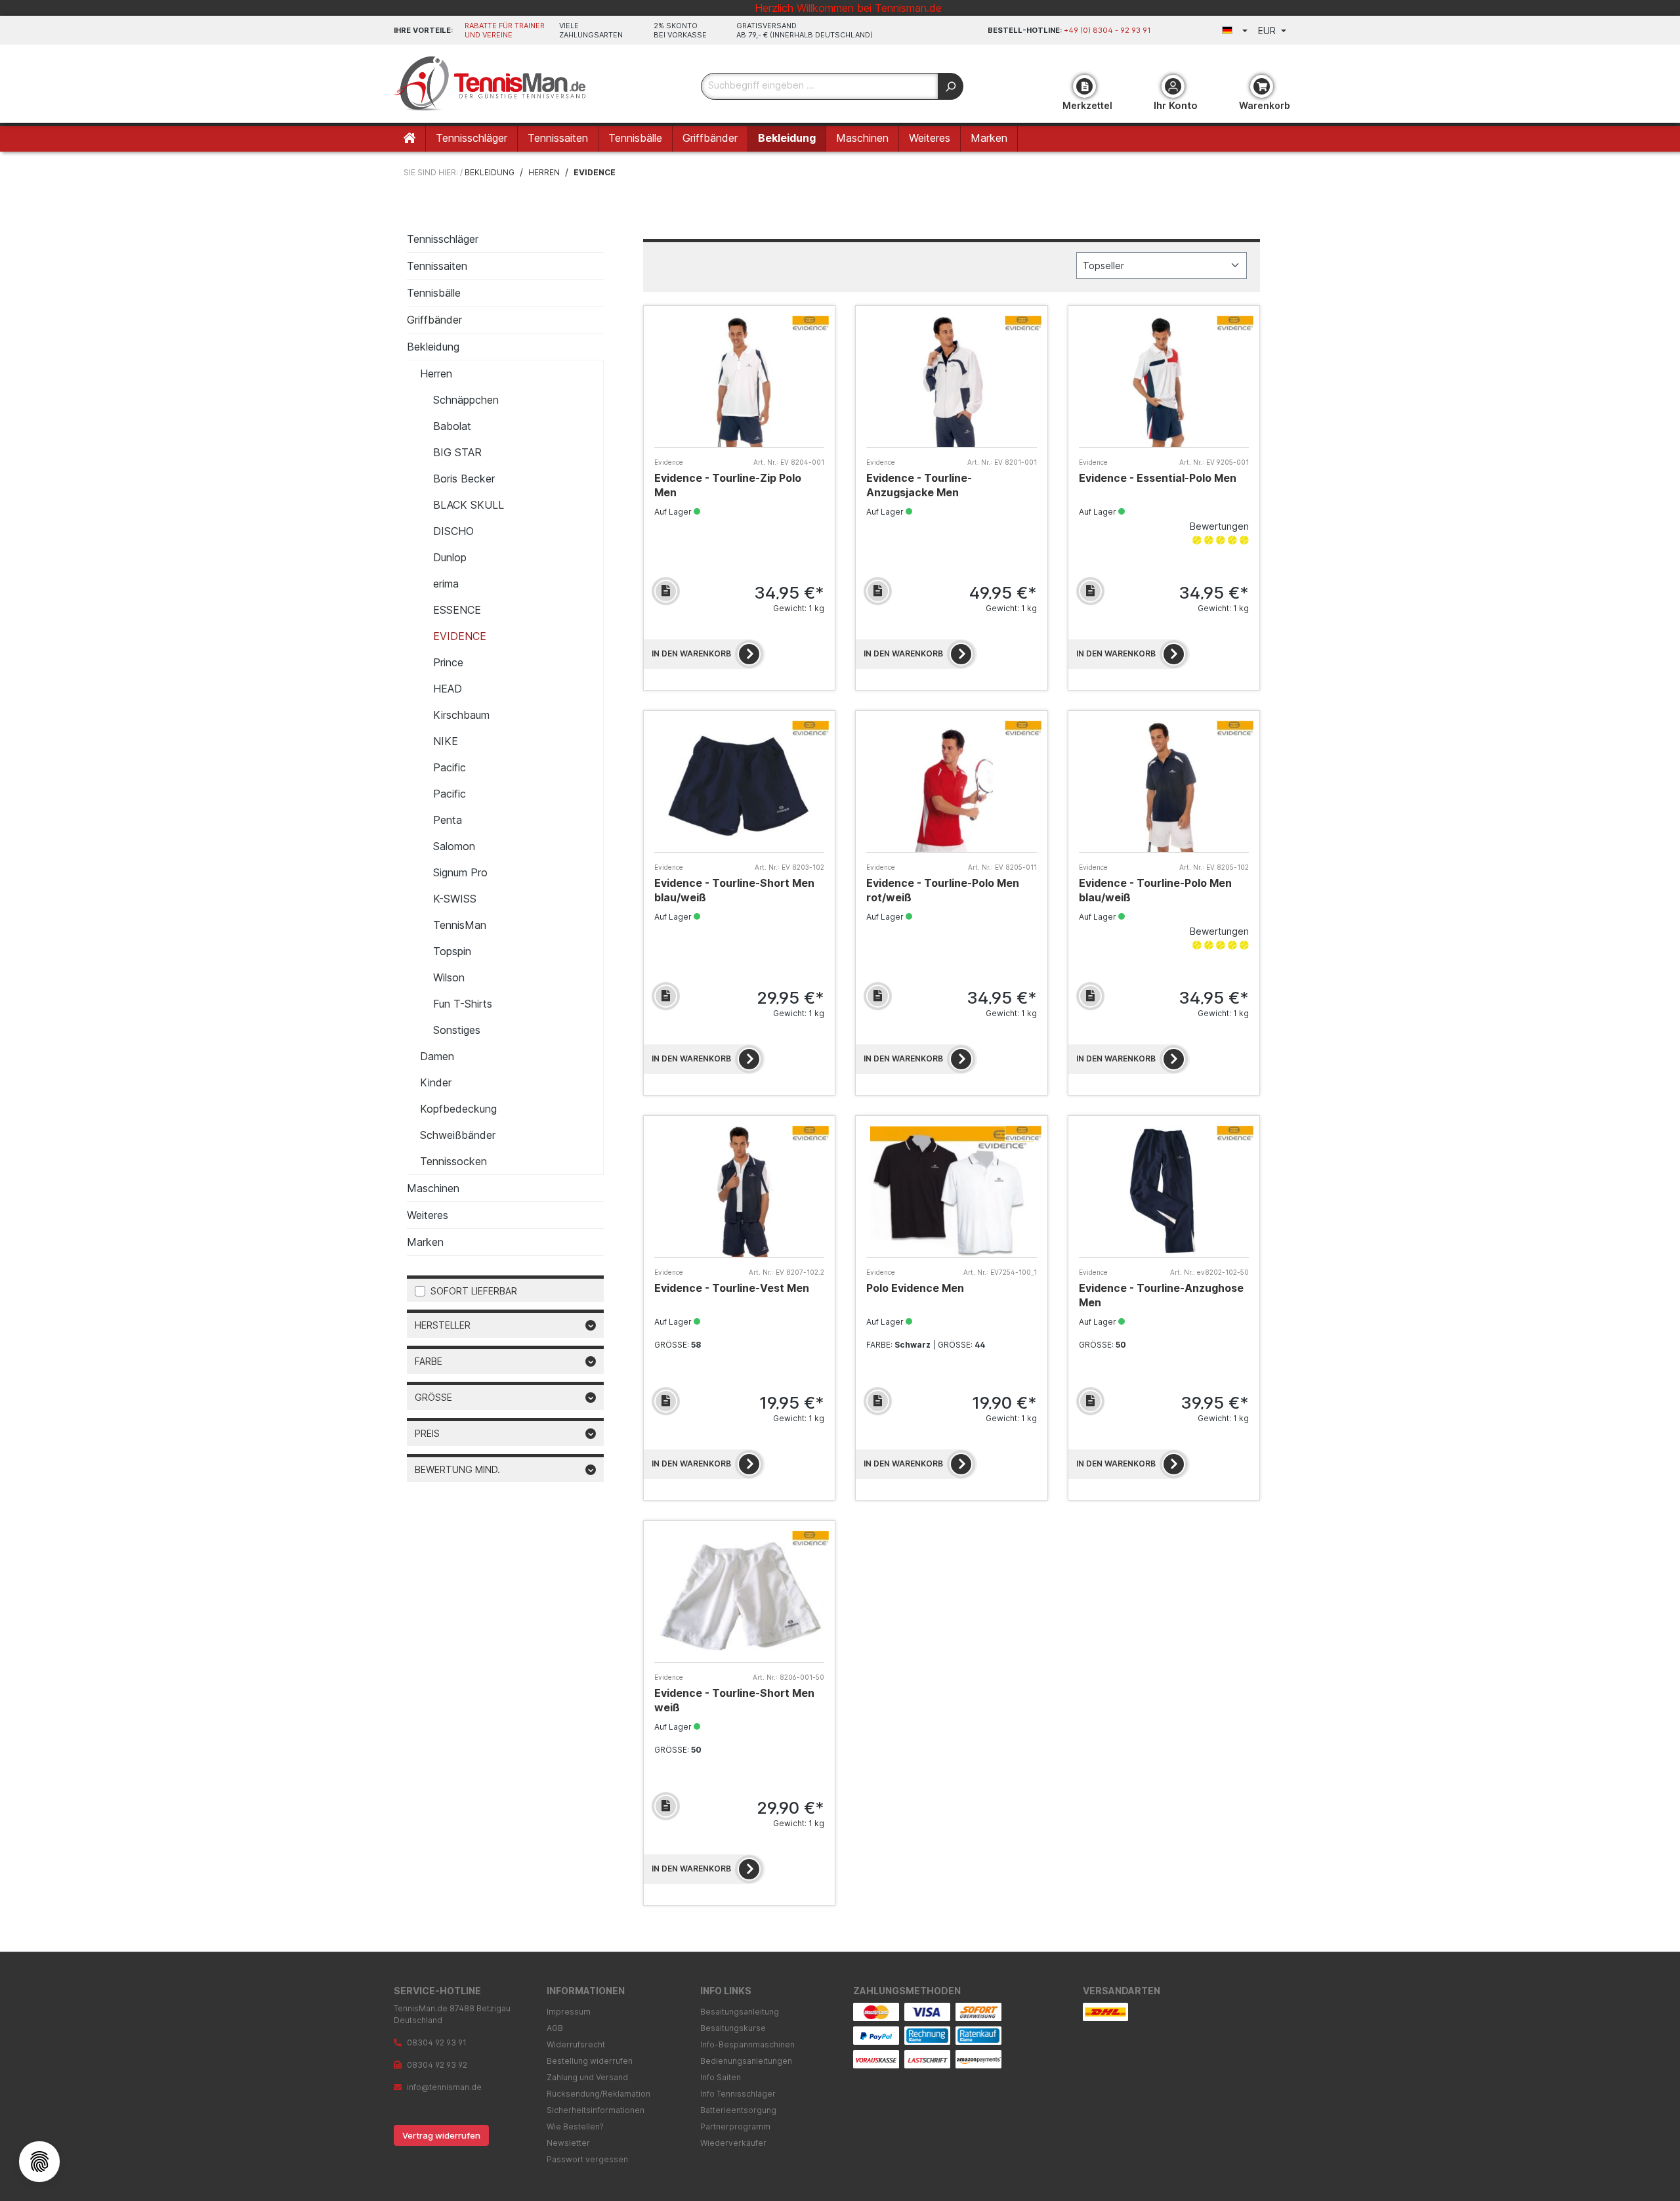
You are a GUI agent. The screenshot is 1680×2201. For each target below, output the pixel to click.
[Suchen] (951, 86)
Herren (436, 374)
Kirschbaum (461, 715)
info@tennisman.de (444, 2087)
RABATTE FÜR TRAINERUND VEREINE (505, 30)
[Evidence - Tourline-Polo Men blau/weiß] (1164, 787)
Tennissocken (453, 1161)
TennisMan (460, 925)
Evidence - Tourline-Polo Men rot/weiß (943, 890)
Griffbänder (434, 320)
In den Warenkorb (691, 653)
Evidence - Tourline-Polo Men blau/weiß (1155, 890)
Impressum (569, 2012)
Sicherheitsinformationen (596, 2110)
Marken (425, 1242)
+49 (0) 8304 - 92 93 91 (1107, 30)
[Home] (410, 139)
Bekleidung (433, 347)
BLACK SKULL (469, 505)
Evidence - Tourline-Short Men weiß (734, 1700)
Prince (448, 662)
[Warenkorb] (1262, 86)
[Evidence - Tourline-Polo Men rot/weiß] (951, 787)
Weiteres (428, 1215)
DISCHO (453, 531)
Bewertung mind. (457, 1469)
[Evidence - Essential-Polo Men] (1164, 382)
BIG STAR (457, 452)
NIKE (446, 741)
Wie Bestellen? (575, 2126)
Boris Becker (464, 479)
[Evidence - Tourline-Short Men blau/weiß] (739, 787)
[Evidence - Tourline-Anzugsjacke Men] (951, 382)
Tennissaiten (437, 266)
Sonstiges (457, 1030)
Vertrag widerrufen (441, 2135)
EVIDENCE (460, 636)
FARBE (429, 1361)
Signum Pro (460, 872)
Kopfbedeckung (458, 1109)
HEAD (448, 689)
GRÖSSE (433, 1397)
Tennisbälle (434, 293)
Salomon (454, 846)
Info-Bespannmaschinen (747, 2044)
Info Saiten (721, 2077)
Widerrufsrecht (576, 2044)
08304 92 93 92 (437, 2065)
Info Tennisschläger (738, 2094)
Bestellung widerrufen (590, 2061)
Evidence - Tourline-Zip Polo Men (728, 485)
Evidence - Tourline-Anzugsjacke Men (919, 485)
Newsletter (568, 2143)
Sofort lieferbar (474, 1291)
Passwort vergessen (587, 2159)
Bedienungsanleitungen (746, 2061)
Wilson (449, 977)
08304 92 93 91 (437, 2042)
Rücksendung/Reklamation (598, 2094)
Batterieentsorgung (738, 2110)
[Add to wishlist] (666, 591)
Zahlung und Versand (587, 2077)
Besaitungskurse (733, 2028)
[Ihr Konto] (1173, 86)
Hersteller (443, 1325)
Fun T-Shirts (463, 1004)
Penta (448, 820)
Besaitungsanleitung (740, 2012)
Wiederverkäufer (733, 2143)
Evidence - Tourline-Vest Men (732, 1288)
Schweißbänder (458, 1135)
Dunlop (450, 557)
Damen (437, 1056)
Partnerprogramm (735, 2126)
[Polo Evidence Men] (951, 1192)
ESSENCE (457, 610)
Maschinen (433, 1188)
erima (446, 584)
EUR (1268, 31)
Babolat (452, 426)
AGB (555, 2028)
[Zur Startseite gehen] (492, 84)
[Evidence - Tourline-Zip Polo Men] (739, 382)
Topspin (452, 951)
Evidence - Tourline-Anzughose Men (1161, 1295)
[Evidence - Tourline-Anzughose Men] (1164, 1192)
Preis (427, 1433)
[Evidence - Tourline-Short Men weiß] (739, 1597)
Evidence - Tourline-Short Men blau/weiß (734, 890)
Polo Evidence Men (915, 1288)
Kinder (436, 1082)
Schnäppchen (466, 400)
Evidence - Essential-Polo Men (1158, 478)
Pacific (450, 767)
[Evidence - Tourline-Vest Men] (739, 1192)
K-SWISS (455, 899)
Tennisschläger (443, 239)
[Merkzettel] (1084, 86)
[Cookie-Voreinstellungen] (39, 2162)
